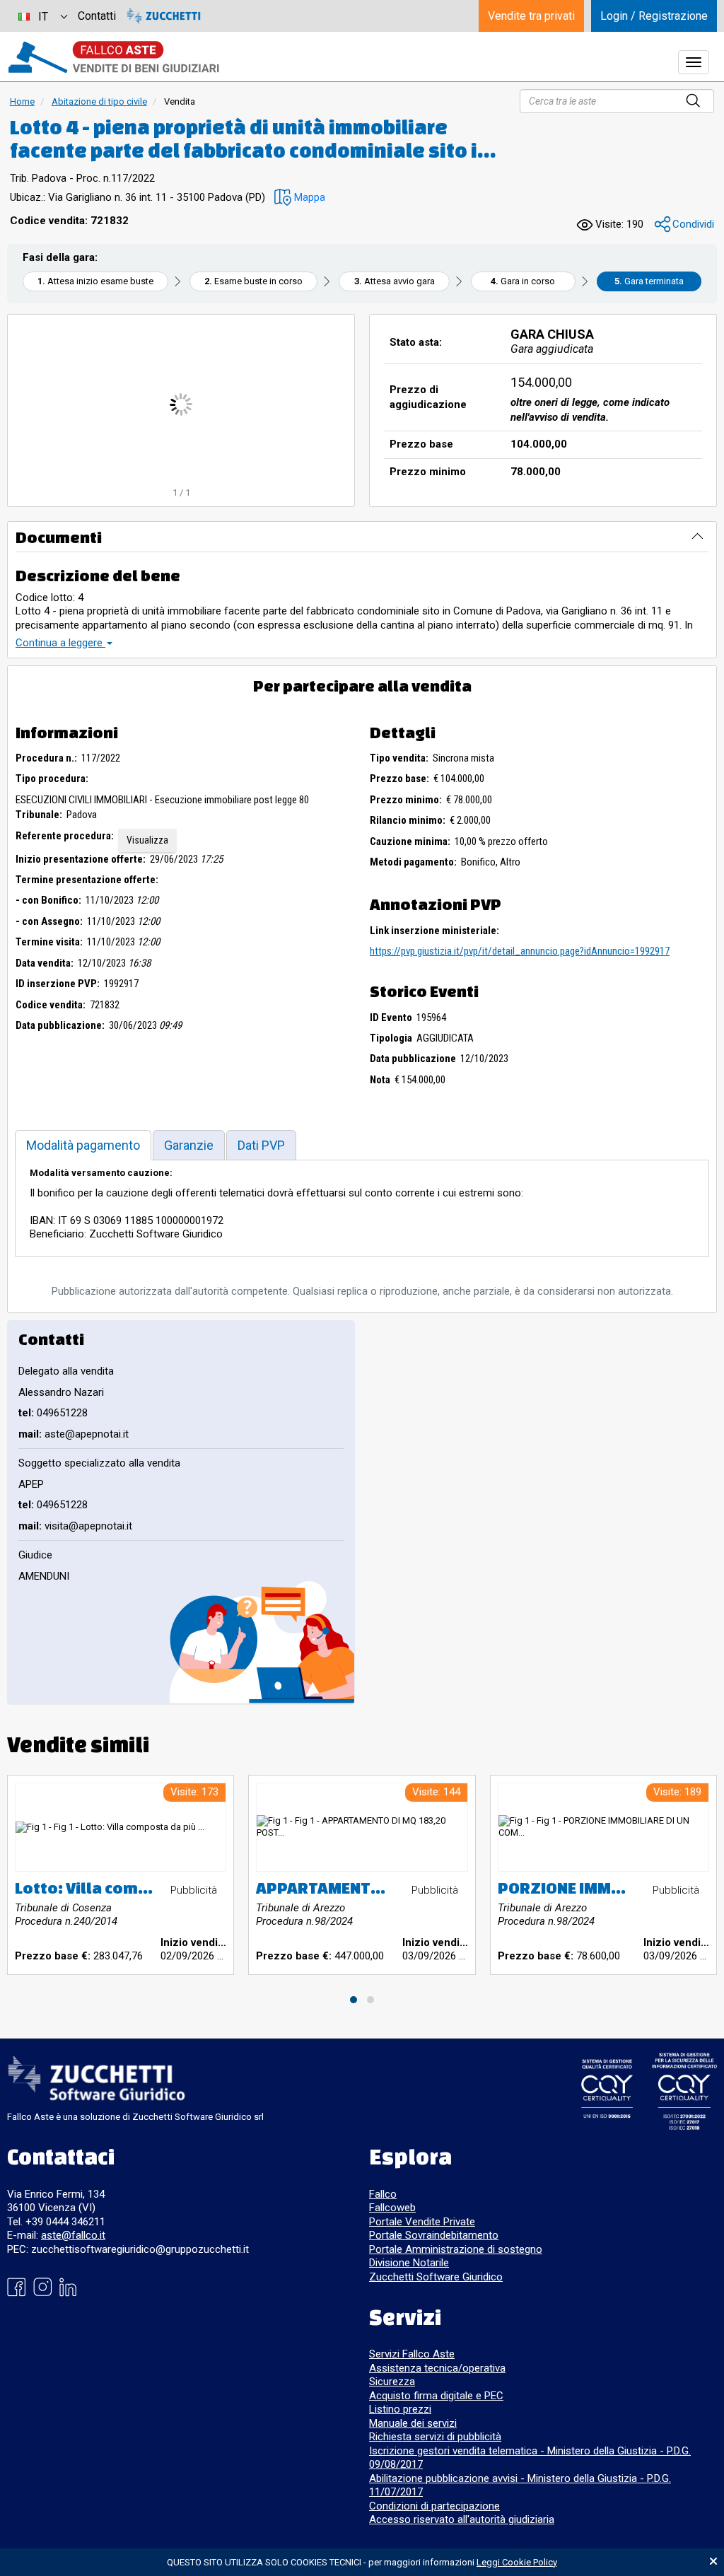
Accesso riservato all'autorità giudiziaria (462, 2519)
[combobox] (42, 16)
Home (22, 101)
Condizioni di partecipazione (434, 2506)
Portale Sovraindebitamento (434, 2235)
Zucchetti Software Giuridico (436, 2277)
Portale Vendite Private (422, 2222)
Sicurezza (392, 2382)
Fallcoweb (392, 2208)
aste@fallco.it (73, 2235)
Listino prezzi (400, 2409)
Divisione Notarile (409, 2263)
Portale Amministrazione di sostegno (456, 2249)
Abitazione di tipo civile (99, 101)
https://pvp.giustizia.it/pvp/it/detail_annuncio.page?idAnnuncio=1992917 (520, 951)
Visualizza (147, 840)
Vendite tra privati (531, 16)
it (43, 17)
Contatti (97, 16)
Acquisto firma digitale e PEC (436, 2396)
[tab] (83, 1145)
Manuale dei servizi (413, 2423)
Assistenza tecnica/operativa (437, 2368)
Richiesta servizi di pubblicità (435, 2437)
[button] (300, 198)
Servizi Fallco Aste (412, 2354)
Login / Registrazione (654, 16)
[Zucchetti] (164, 16)
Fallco (383, 2194)
